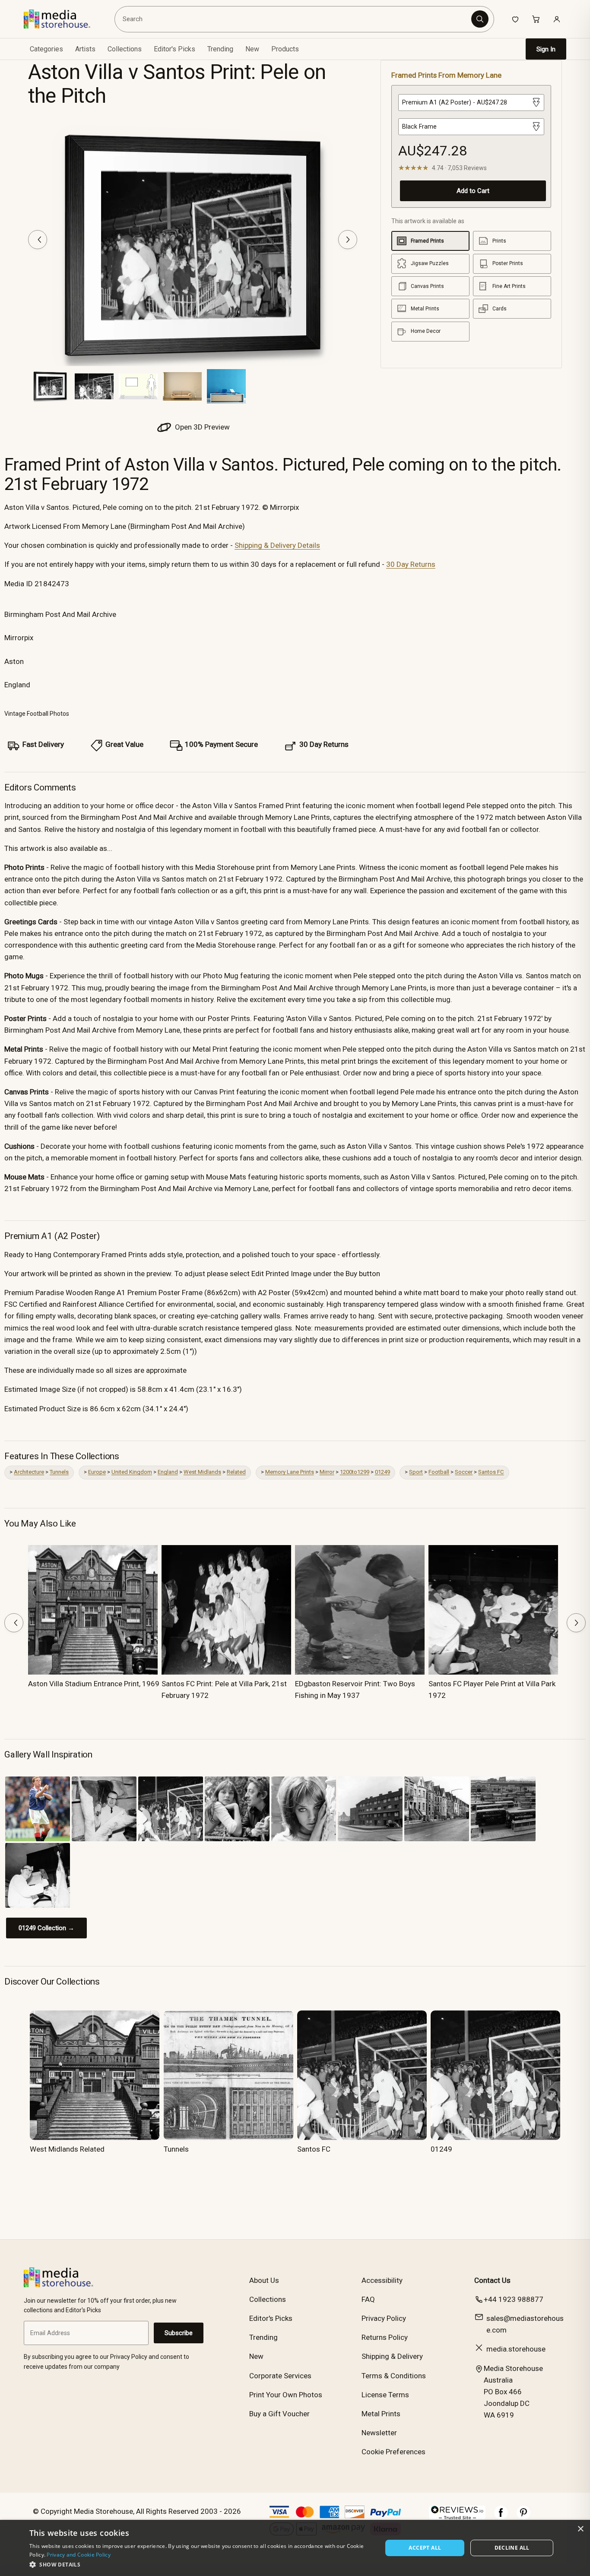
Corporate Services (280, 2376)
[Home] (63, 19)
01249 (382, 1472)
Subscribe (179, 2333)
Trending (220, 49)
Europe (97, 1472)
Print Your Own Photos (286, 2395)
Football (439, 1472)
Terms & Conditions (394, 2376)
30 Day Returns (411, 564)
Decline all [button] (512, 2548)
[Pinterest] (523, 2517)
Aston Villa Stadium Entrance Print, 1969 (94, 1684)
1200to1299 (355, 1472)
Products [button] (285, 49)
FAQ (368, 2299)
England (168, 1472)
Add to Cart (473, 191)
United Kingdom (132, 1472)
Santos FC (491, 1472)
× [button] (580, 2529)
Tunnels (59, 1472)
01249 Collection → (46, 1928)
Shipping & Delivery (392, 2356)
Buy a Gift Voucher (279, 2414)
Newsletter (379, 2433)
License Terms (385, 2395)
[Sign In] (557, 19)
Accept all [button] (425, 2548)
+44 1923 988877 (514, 2299)
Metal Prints (381, 2414)
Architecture (29, 1472)
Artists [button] (85, 49)
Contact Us (492, 2280)
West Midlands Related (67, 2149)
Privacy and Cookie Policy (79, 2555)
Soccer (464, 1472)
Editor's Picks (174, 49)
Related (236, 1472)
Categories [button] (46, 49)
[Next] (348, 240)
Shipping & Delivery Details (277, 545)
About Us (264, 2280)
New (252, 49)
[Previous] (38, 240)
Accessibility (382, 2280)
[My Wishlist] (515, 19)
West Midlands (202, 1472)
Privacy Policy (384, 2318)
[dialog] (295, 2548)
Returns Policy (385, 2337)
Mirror (327, 1472)
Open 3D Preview (201, 427)
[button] (201, 2564)
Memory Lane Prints (290, 1472)
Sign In (546, 49)
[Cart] (536, 19)
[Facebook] (501, 2517)
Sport (416, 1472)
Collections (125, 49)
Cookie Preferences (393, 2452)
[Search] (480, 19)
